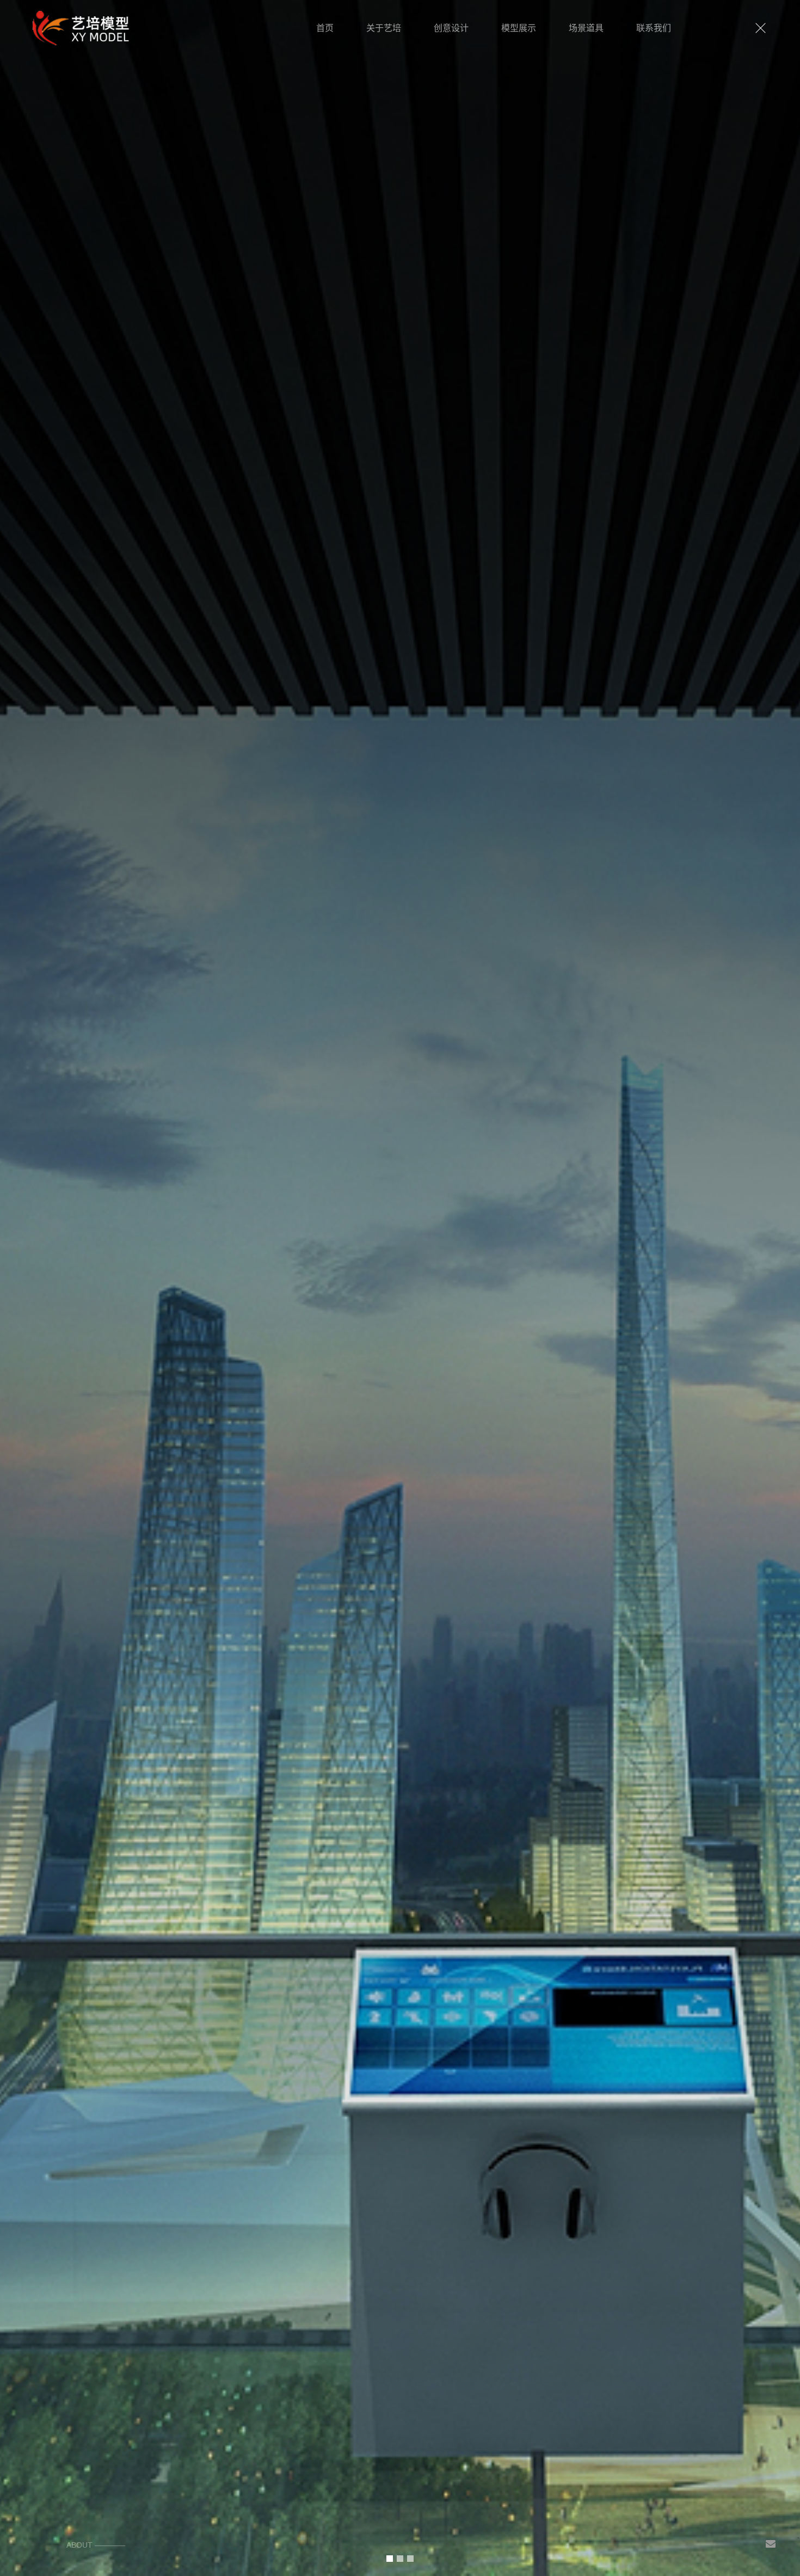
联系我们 (654, 28)
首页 (325, 28)
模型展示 (519, 28)
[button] (390, 2559)
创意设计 (451, 28)
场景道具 (586, 28)
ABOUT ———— (96, 2545)
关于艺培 (384, 28)
